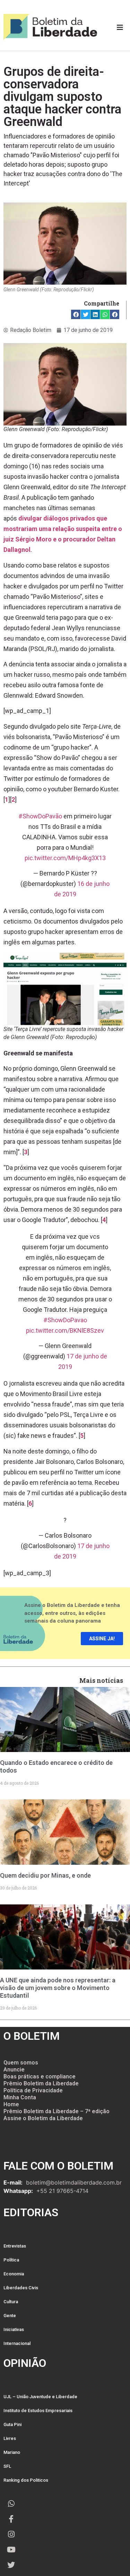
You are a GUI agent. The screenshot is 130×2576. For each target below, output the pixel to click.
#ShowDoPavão (40, 816)
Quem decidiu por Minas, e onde (45, 1875)
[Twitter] (11, 2565)
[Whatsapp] (11, 2504)
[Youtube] (11, 2550)
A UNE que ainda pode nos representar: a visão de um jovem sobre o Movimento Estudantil (58, 1988)
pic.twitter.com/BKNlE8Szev (65, 1330)
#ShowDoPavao (65, 1320)
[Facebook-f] (11, 2519)
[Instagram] (11, 2534)
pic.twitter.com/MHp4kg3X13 (65, 858)
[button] (76, 314)
